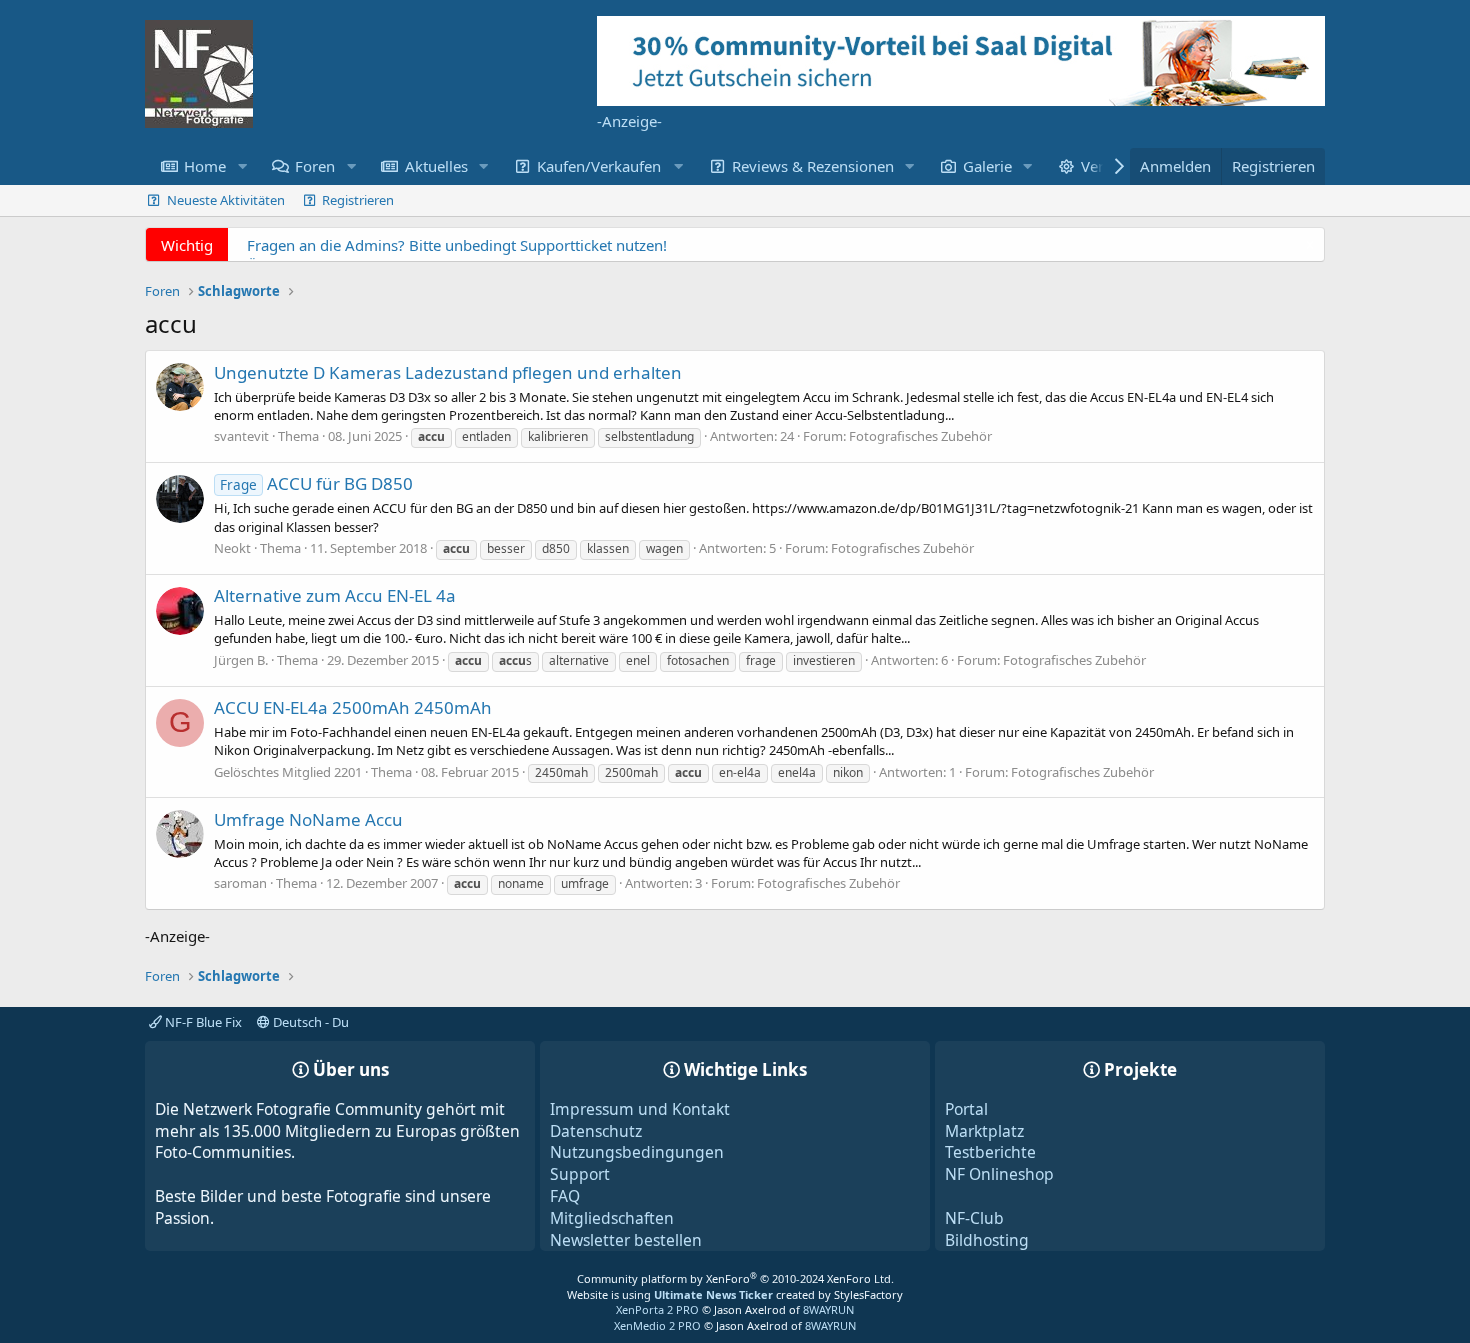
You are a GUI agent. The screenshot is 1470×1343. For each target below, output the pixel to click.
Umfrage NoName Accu (308, 819)
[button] (242, 166)
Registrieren (358, 200)
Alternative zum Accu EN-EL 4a (335, 595)
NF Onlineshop (999, 1174)
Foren (315, 166)
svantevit (241, 436)
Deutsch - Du (309, 1022)
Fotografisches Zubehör (920, 436)
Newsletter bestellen (626, 1240)
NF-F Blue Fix (202, 1022)
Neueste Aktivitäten (226, 200)
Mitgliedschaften (612, 1218)
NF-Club (974, 1218)
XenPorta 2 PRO (657, 1309)
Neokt (232, 548)
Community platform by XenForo (735, 1278)
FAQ (565, 1196)
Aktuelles (436, 166)
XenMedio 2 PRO (657, 1325)
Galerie (987, 166)
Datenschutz (596, 1131)
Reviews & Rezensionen (813, 166)
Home (205, 166)
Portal (966, 1109)
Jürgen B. (241, 660)
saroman (240, 883)
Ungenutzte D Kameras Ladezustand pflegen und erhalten (448, 372)
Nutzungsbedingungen (637, 1152)
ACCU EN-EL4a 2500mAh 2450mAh (353, 707)
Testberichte (990, 1152)
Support (580, 1174)
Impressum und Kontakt (640, 1109)
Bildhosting (987, 1240)
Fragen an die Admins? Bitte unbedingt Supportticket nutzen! (457, 245)
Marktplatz (984, 1131)
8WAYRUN (828, 1309)
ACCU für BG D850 (316, 483)
